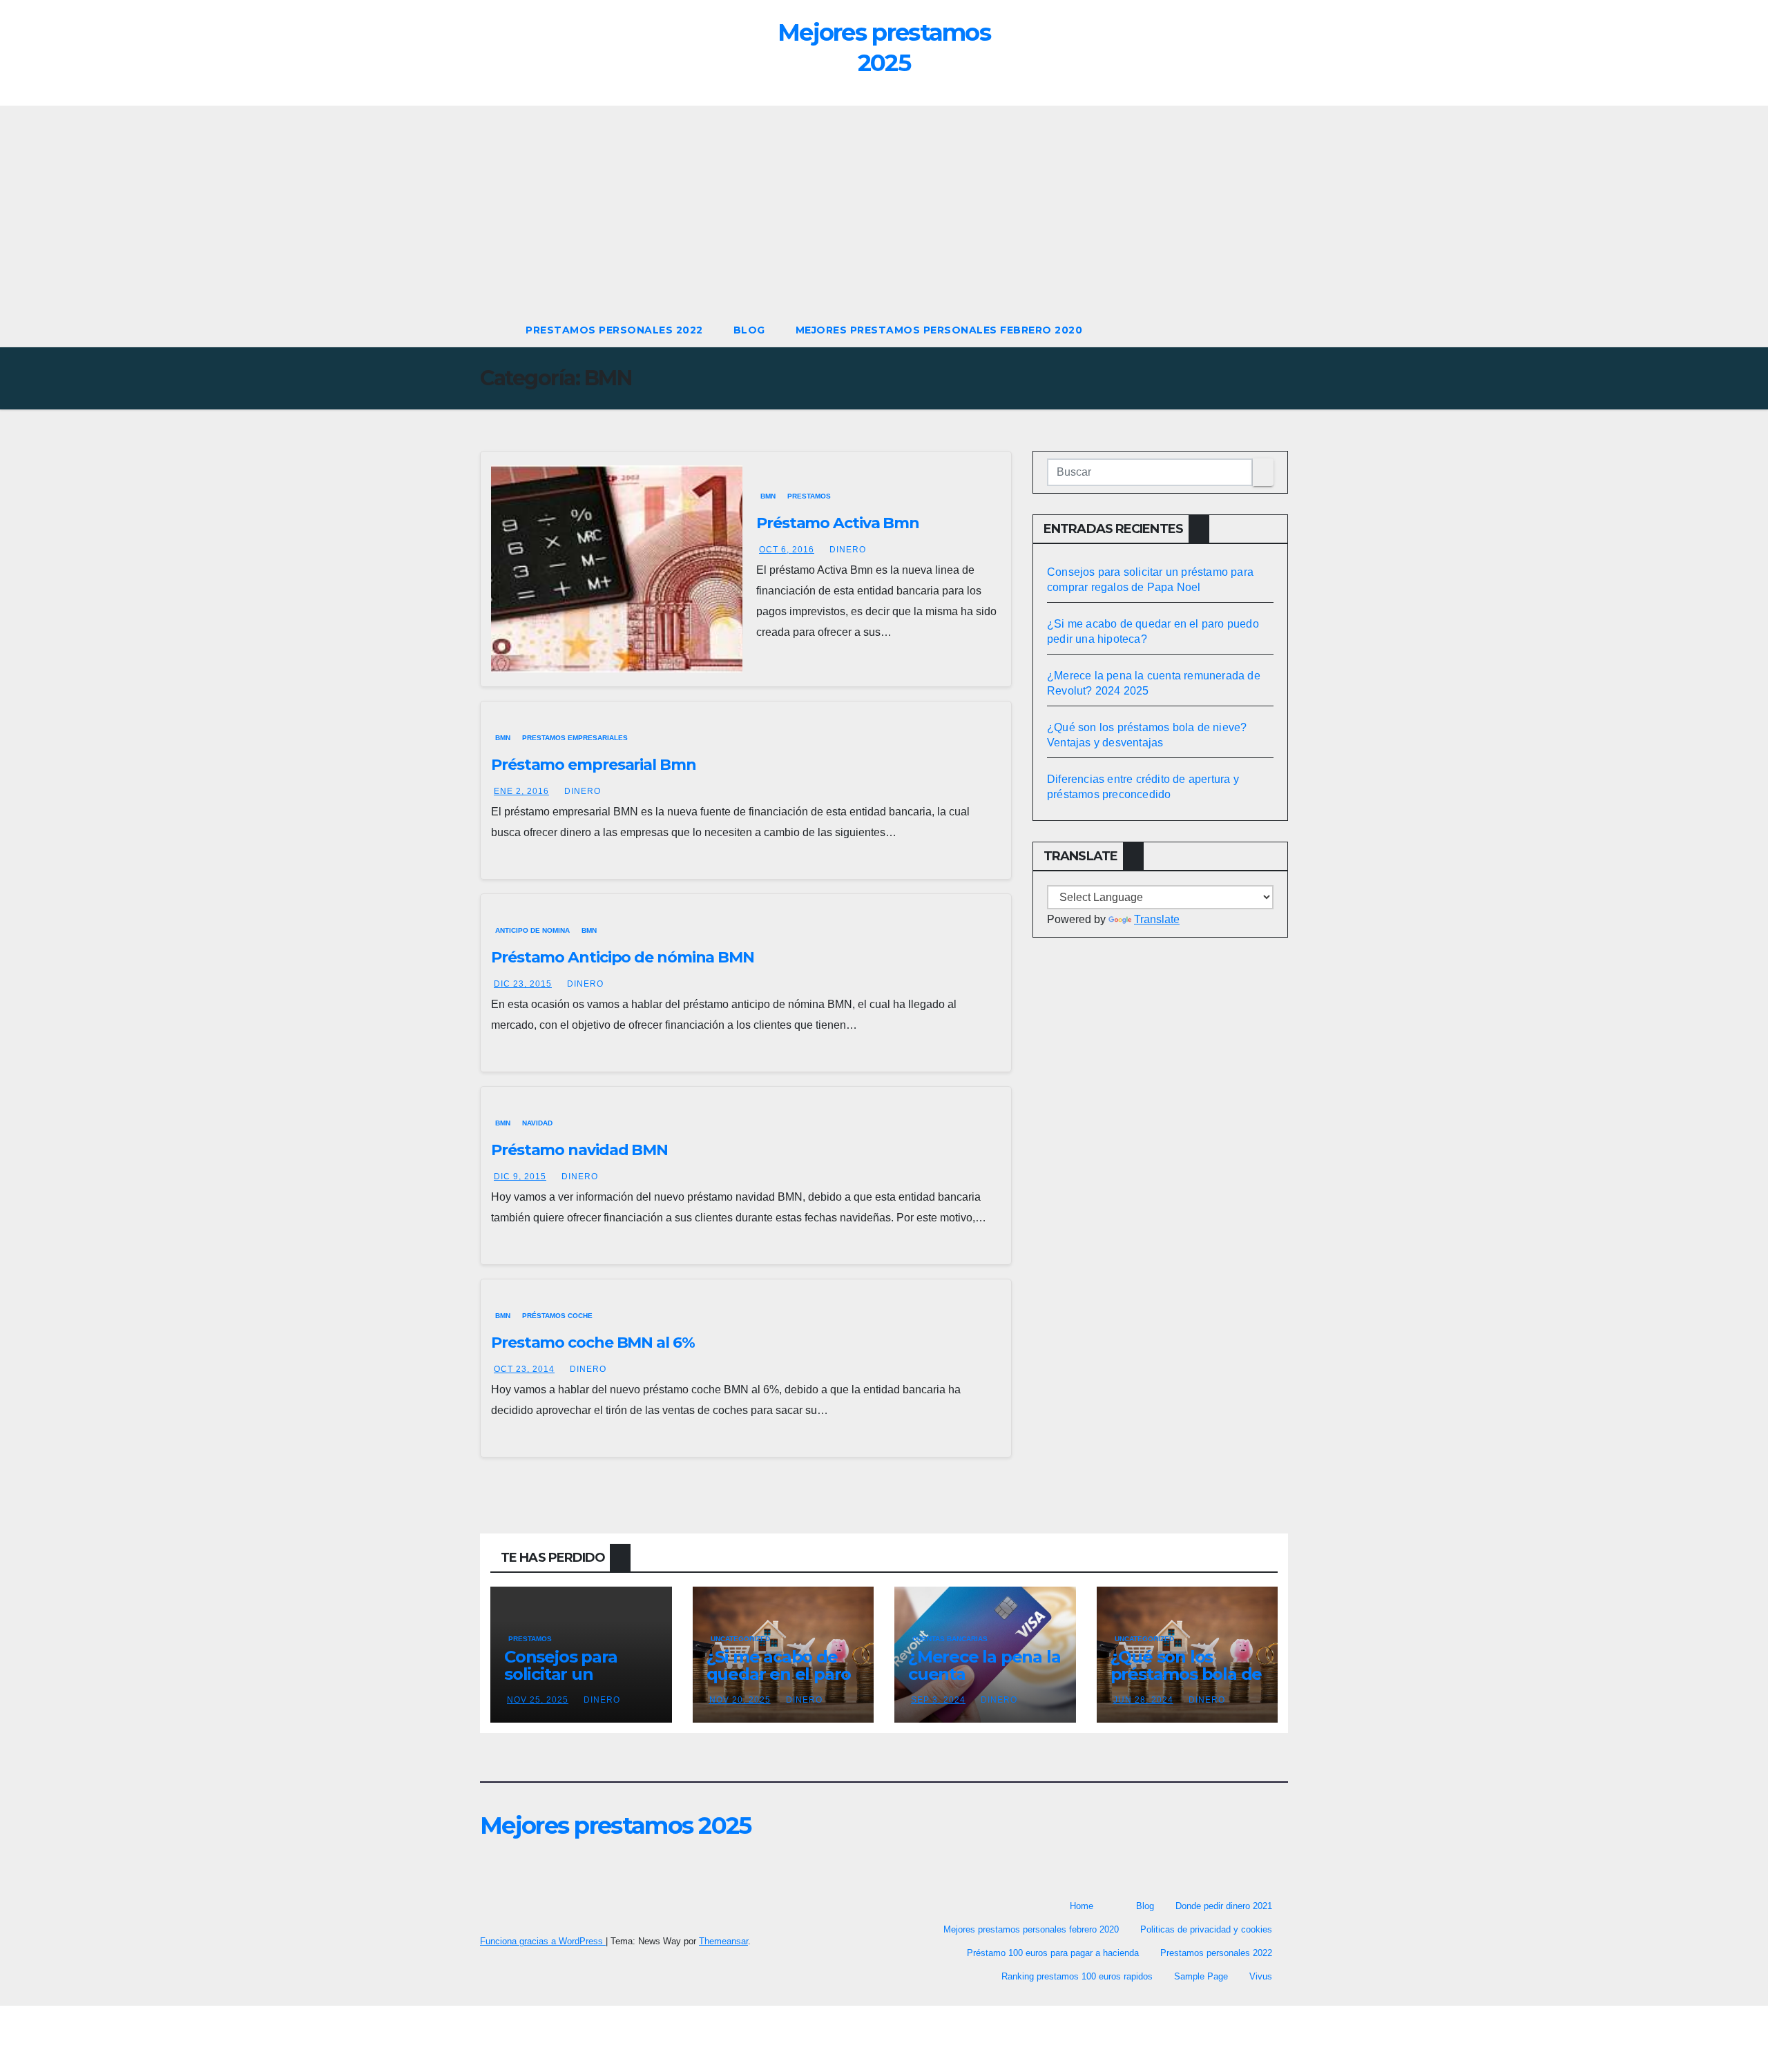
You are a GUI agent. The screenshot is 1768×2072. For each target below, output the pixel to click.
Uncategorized (740, 1639)
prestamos (809, 496)
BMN (768, 496)
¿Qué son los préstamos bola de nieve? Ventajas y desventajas (1186, 1683)
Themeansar (723, 1941)
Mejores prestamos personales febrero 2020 (939, 330)
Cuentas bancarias (950, 1639)
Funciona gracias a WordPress (543, 1941)
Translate (1157, 919)
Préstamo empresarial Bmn (594, 765)
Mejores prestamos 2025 (616, 1826)
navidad (537, 1123)
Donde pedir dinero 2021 (1224, 1906)
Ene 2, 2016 (521, 791)
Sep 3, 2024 (938, 1700)
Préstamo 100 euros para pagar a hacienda (1053, 1953)
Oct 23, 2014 (524, 1369)
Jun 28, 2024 (1143, 1700)
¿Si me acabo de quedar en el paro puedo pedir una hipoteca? (779, 1683)
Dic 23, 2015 (523, 984)
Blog (749, 330)
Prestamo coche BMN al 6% (593, 1343)
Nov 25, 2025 (538, 1700)
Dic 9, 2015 (520, 1177)
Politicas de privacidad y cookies (1206, 1929)
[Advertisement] (884, 209)
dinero (848, 550)
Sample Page (1201, 1976)
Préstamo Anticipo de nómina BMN (623, 957)
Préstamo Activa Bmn (838, 523)
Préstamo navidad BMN (579, 1150)
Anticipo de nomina (532, 930)
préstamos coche (557, 1316)
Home (1082, 1906)
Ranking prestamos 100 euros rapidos (1077, 1976)
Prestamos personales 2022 (614, 330)
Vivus (1261, 1976)
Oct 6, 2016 (787, 550)
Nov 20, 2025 (740, 1700)
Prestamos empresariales (575, 738)
